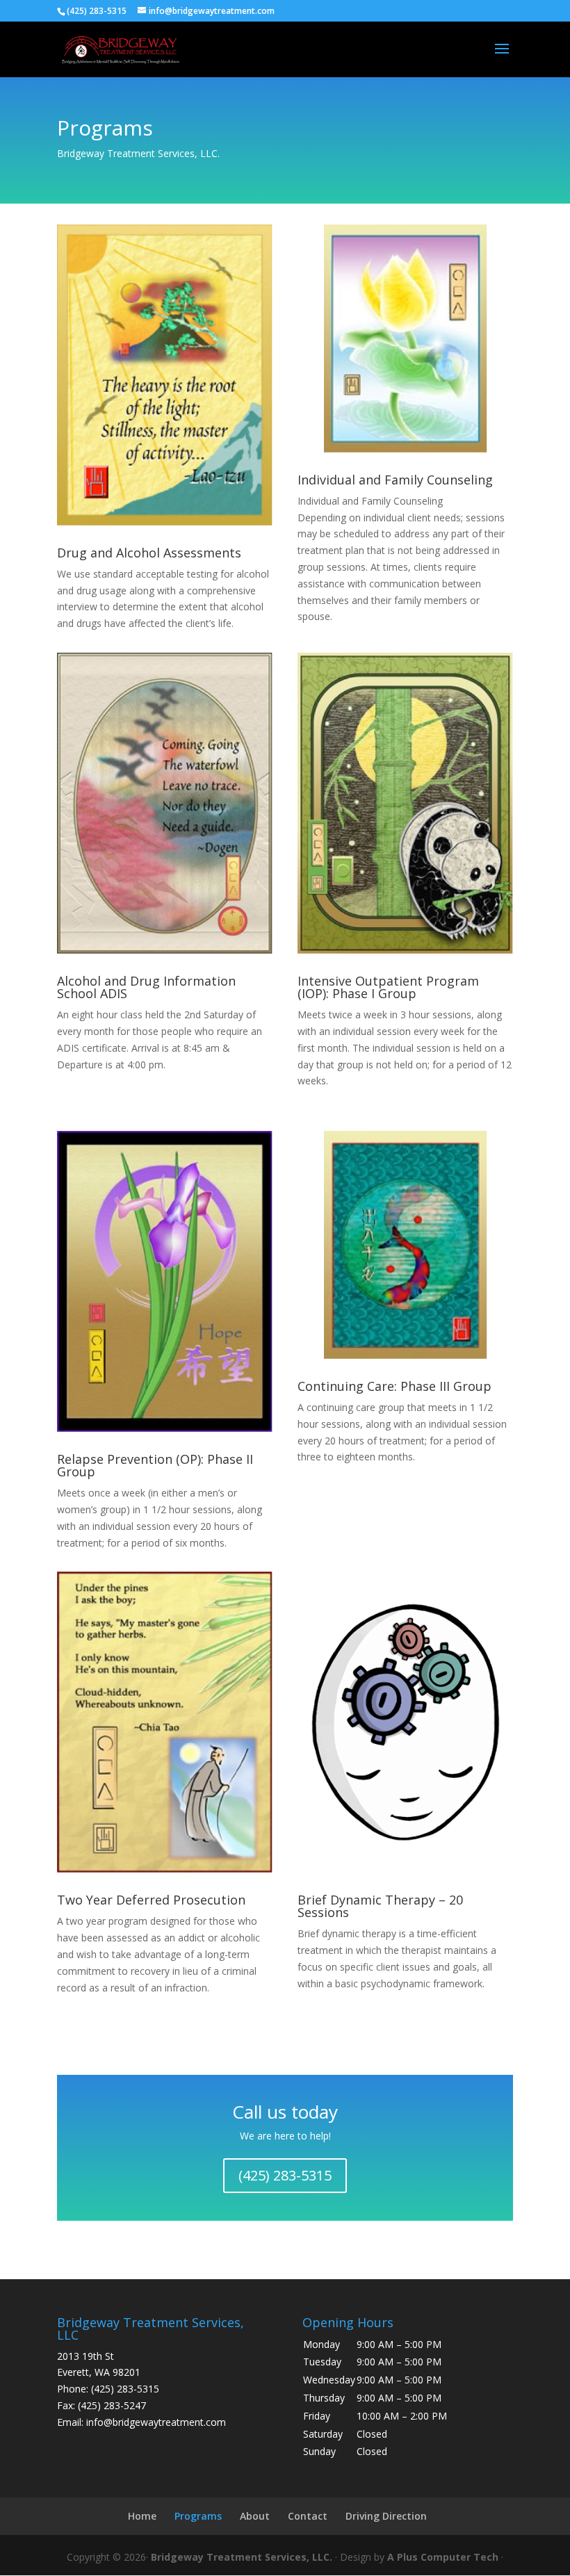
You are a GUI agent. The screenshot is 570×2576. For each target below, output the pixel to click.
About (255, 2516)
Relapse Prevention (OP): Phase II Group (155, 1465)
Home (142, 2516)
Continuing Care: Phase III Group (394, 1386)
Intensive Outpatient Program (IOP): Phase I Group (388, 987)
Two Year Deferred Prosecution (151, 1900)
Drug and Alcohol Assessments (149, 553)
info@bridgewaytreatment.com (156, 2422)
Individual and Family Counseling (395, 480)
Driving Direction (386, 2516)
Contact (308, 2516)
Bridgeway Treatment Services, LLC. (242, 2557)
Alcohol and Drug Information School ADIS (146, 987)
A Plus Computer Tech (443, 2557)
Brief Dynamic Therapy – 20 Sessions (380, 1906)
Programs (198, 2516)
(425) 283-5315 (285, 2175)
